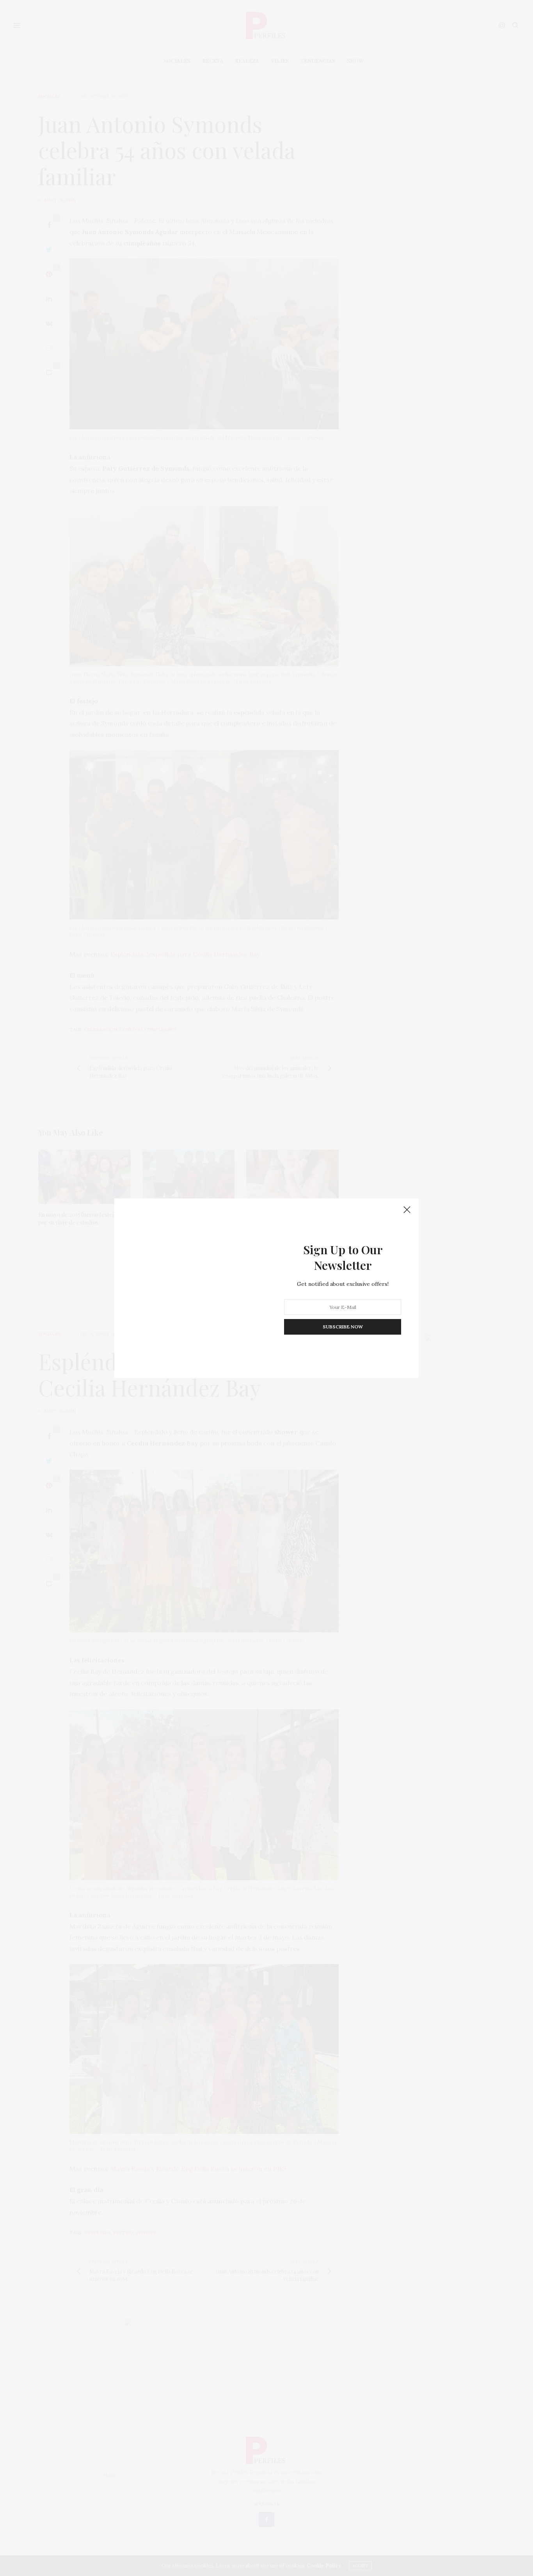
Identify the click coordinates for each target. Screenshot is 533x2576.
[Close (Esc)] (407, 1210)
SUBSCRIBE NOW (343, 1327)
